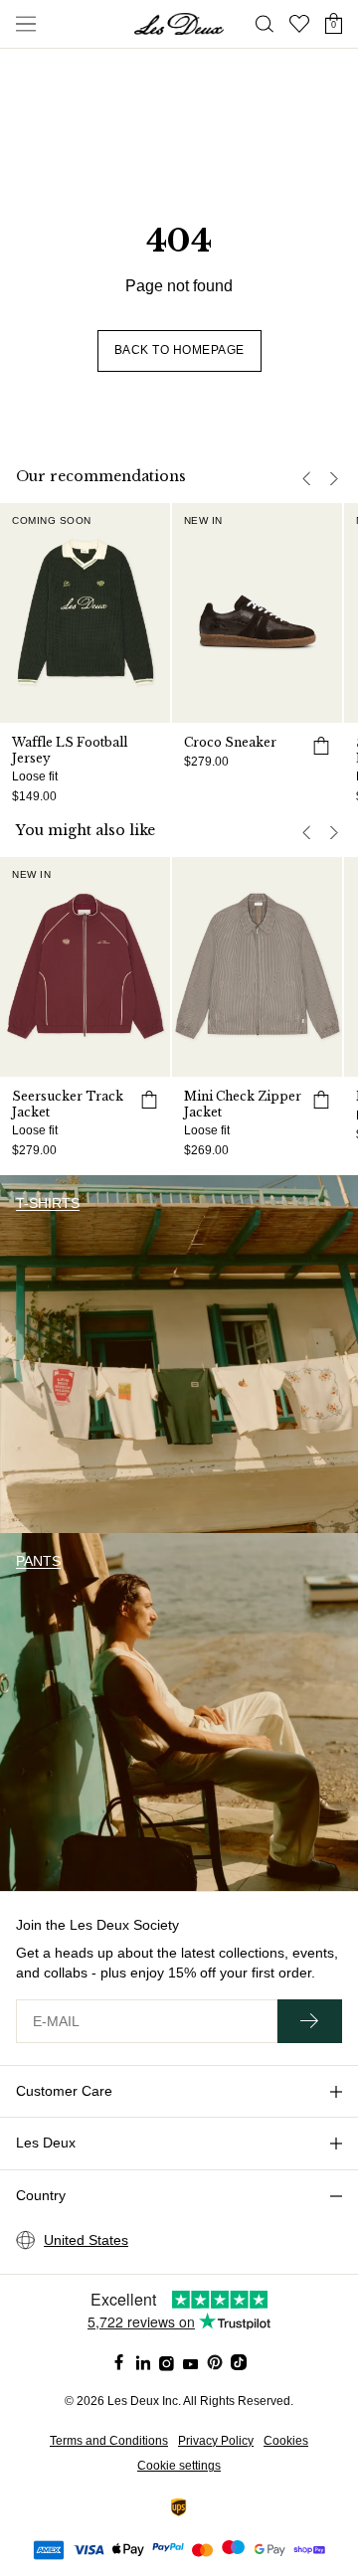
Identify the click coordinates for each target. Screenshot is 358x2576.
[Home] (179, 24)
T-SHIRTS (48, 1203)
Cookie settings (179, 2466)
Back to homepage (179, 350)
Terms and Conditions (109, 2441)
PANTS (38, 1561)
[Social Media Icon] (119, 2362)
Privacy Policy (216, 2441)
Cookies (286, 2441)
